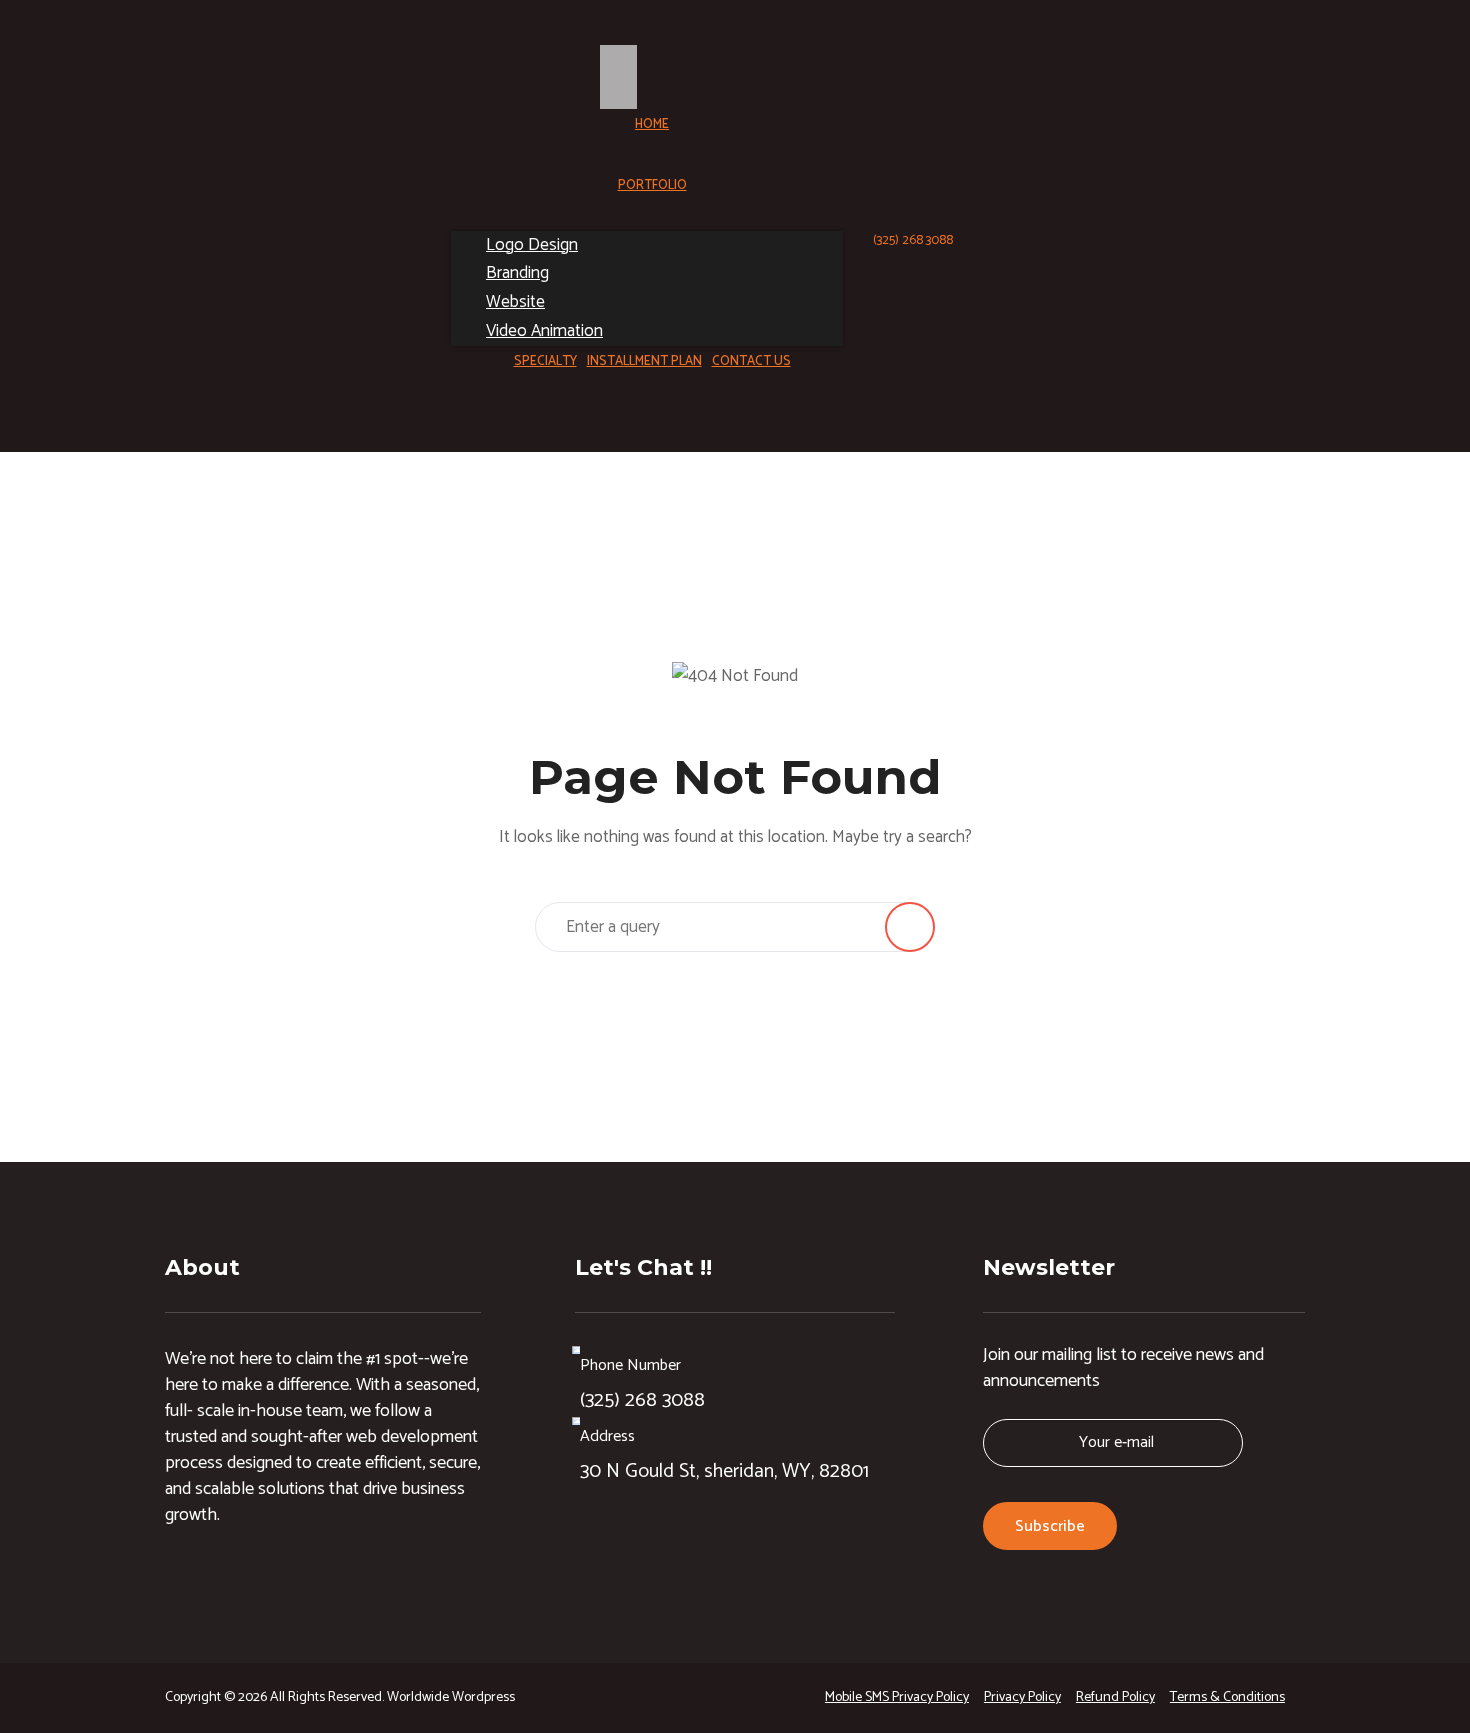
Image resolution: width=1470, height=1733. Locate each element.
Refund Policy (1115, 1697)
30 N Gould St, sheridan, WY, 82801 (724, 1471)
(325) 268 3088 (913, 240)
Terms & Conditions (1227, 1697)
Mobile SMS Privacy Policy (897, 1697)
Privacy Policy (1022, 1697)
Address (607, 1436)
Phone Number (630, 1365)
